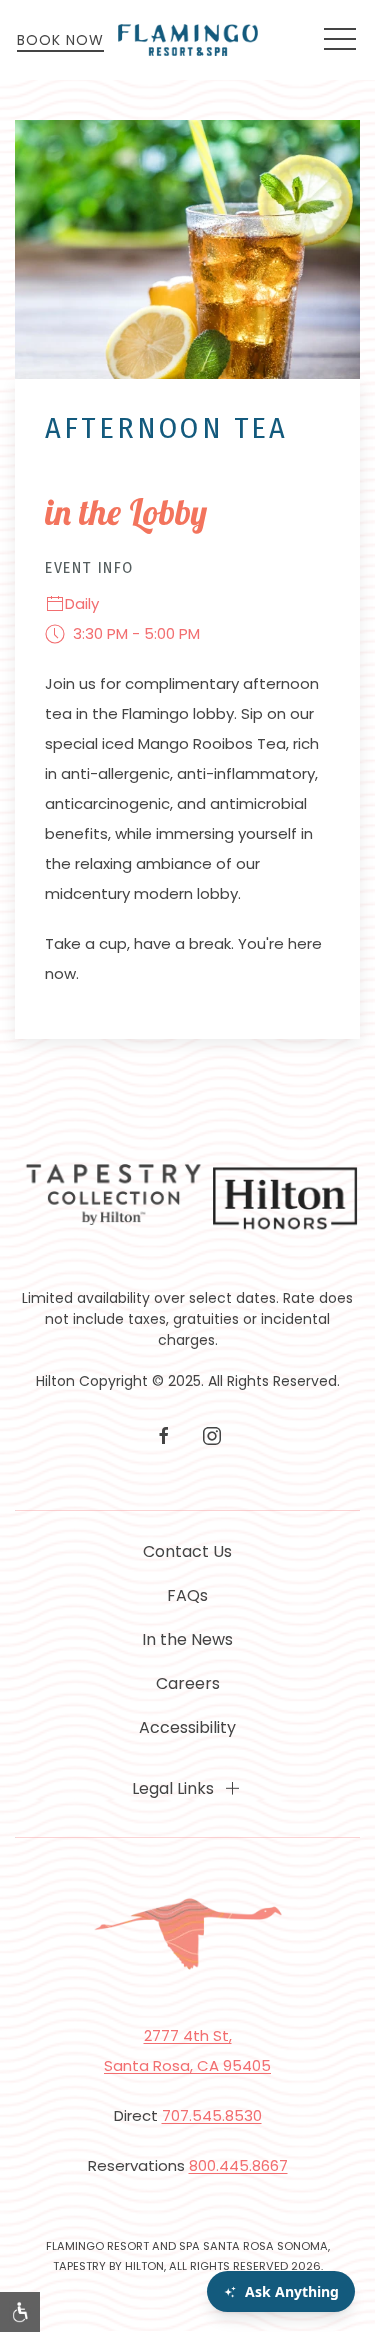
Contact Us (187, 1551)
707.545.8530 (212, 2115)
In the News (187, 1639)
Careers (188, 1683)
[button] (340, 40)
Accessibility (187, 1727)
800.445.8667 (238, 2165)
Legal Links (173, 1788)
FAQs (187, 1595)
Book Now (60, 40)
